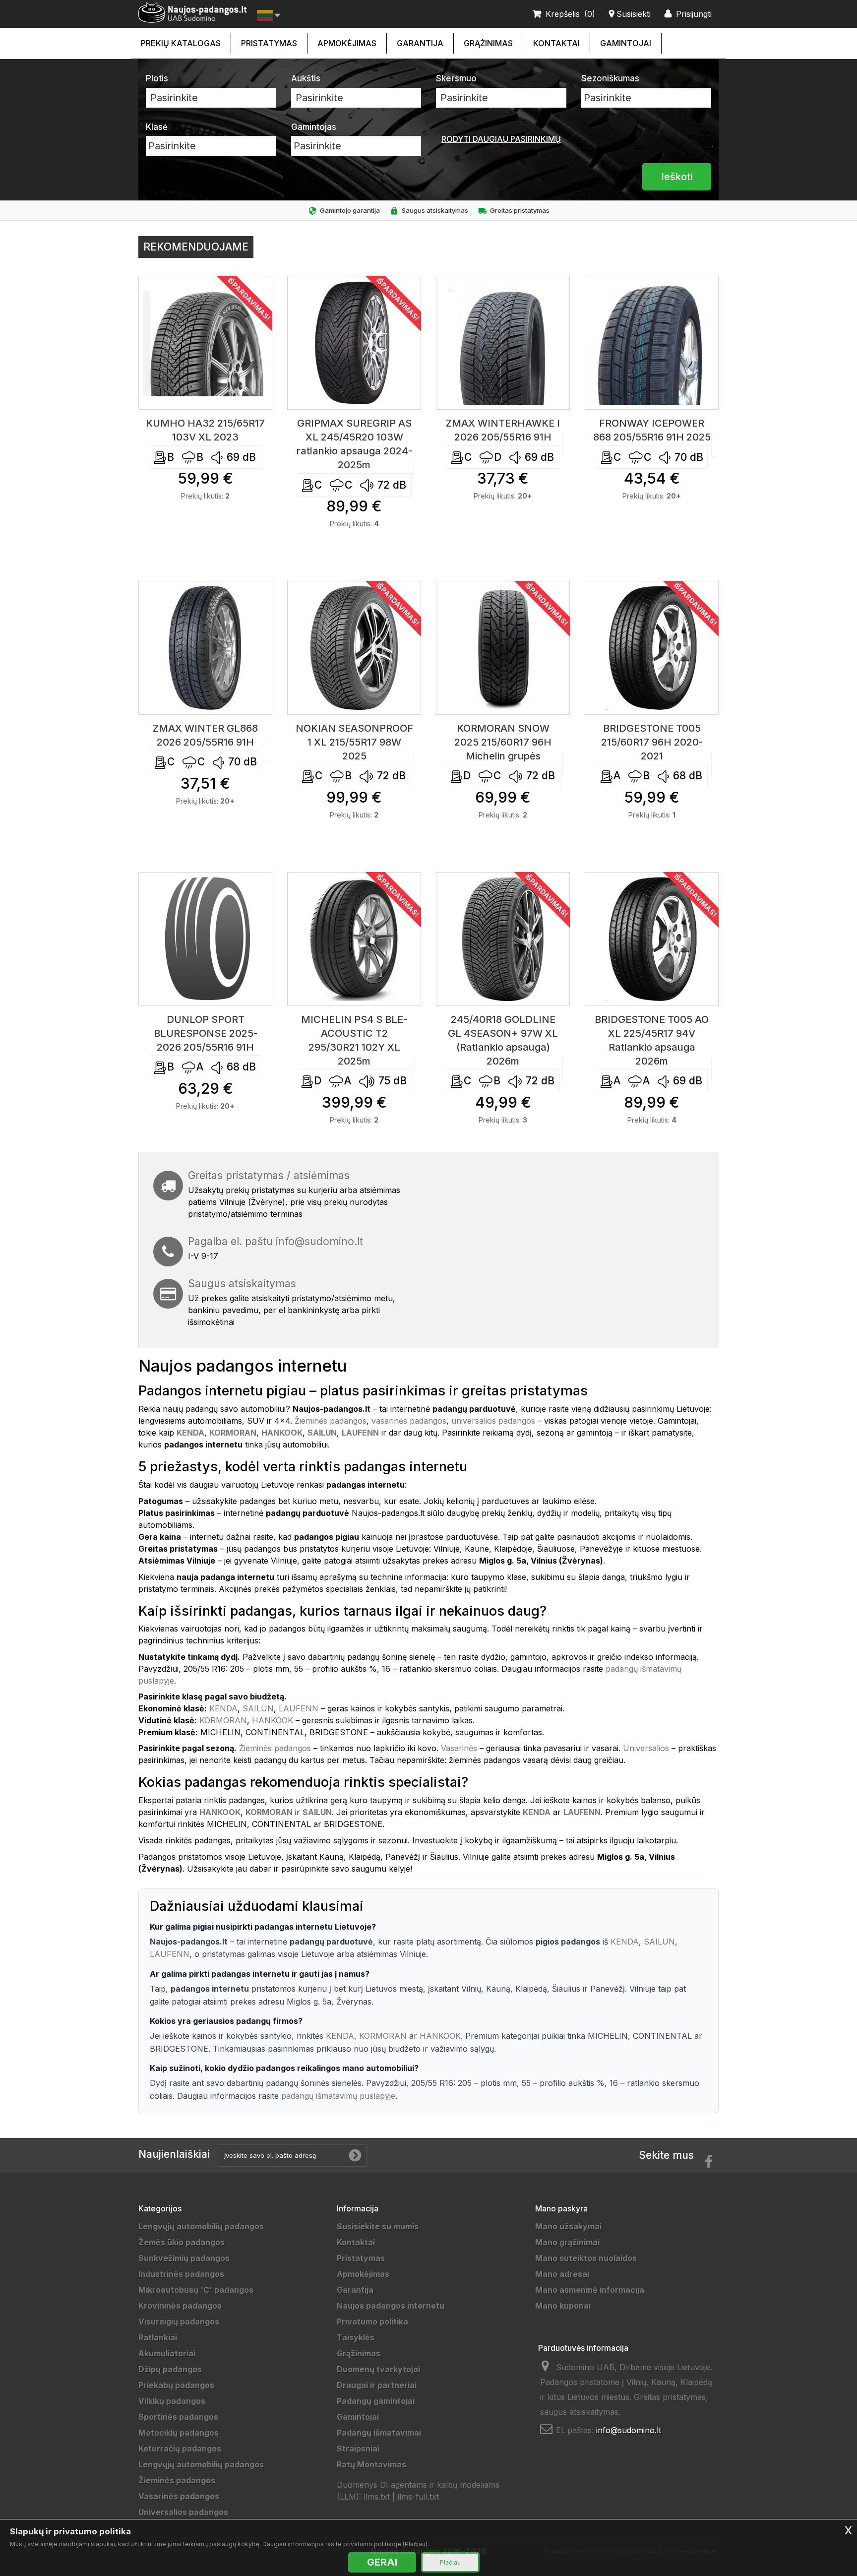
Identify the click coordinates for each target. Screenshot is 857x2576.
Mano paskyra (561, 2208)
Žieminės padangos (331, 1421)
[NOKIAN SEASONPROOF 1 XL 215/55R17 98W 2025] (354, 648)
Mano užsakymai (568, 2226)
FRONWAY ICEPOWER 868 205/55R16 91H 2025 (652, 430)
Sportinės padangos (178, 2417)
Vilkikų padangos (172, 2401)
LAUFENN (299, 1708)
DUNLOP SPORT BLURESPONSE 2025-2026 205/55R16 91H (206, 1033)
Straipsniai (358, 2449)
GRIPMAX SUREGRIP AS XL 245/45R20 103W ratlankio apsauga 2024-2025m (354, 444)
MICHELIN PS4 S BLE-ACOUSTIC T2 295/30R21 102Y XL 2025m (354, 1040)
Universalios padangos (183, 2512)
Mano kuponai (563, 2306)
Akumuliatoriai (167, 2353)
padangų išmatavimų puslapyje (338, 2096)
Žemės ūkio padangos (182, 2242)
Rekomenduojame (196, 247)
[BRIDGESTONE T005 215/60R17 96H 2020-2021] (652, 648)
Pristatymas (269, 43)
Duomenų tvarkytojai (378, 2369)
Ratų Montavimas (371, 2464)
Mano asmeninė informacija (590, 2290)
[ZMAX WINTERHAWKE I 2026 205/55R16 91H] (503, 343)
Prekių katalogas (181, 43)
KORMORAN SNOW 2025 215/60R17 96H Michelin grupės (503, 742)
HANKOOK (273, 1720)
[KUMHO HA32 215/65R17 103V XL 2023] (205, 343)
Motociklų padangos (179, 2433)
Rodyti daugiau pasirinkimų (501, 139)
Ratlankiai (158, 2337)
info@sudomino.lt (319, 1241)
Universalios (646, 1748)
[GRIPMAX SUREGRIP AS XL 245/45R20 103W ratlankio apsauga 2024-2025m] (354, 343)
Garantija (420, 43)
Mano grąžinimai (567, 2242)
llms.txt (377, 2497)
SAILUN (258, 1708)
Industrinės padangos (181, 2274)
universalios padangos (493, 1421)
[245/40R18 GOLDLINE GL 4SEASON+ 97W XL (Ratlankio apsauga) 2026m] (503, 939)
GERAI (382, 2562)
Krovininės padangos (180, 2306)
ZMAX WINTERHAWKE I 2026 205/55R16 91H (503, 430)
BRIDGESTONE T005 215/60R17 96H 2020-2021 (652, 742)
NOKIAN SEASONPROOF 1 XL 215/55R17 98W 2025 (354, 742)
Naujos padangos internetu (391, 2306)
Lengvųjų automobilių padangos (201, 2226)
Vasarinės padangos (179, 2496)
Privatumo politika (372, 2322)
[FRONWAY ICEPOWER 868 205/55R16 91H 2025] (652, 343)
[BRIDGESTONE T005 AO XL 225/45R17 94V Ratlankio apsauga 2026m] (652, 939)
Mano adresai (562, 2274)
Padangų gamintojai (376, 2401)
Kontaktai (556, 43)
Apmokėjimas (347, 43)
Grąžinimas (488, 43)
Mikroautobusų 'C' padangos (196, 2290)
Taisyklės (356, 2337)
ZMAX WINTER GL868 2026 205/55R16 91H (205, 735)
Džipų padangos (170, 2369)
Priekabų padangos (176, 2385)
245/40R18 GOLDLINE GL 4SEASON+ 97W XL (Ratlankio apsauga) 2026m (503, 1040)
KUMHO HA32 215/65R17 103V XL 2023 (205, 430)
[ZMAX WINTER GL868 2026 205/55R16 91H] (205, 648)
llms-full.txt (418, 2497)
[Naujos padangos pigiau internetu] (193, 13)
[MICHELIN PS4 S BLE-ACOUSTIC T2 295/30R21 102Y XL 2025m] (354, 939)
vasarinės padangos (409, 1421)
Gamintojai (626, 43)
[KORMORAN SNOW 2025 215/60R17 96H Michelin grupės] (503, 648)
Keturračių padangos (180, 2449)
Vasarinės (459, 1748)
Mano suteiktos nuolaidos (586, 2258)
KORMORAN (223, 1720)
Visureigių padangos (179, 2322)
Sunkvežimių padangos (184, 2258)
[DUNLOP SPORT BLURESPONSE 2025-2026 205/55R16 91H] (205, 939)
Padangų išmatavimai (379, 2433)
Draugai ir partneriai (377, 2385)
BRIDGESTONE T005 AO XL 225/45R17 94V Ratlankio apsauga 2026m (652, 1040)
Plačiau (450, 2562)
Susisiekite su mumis (378, 2226)
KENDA (223, 1708)
